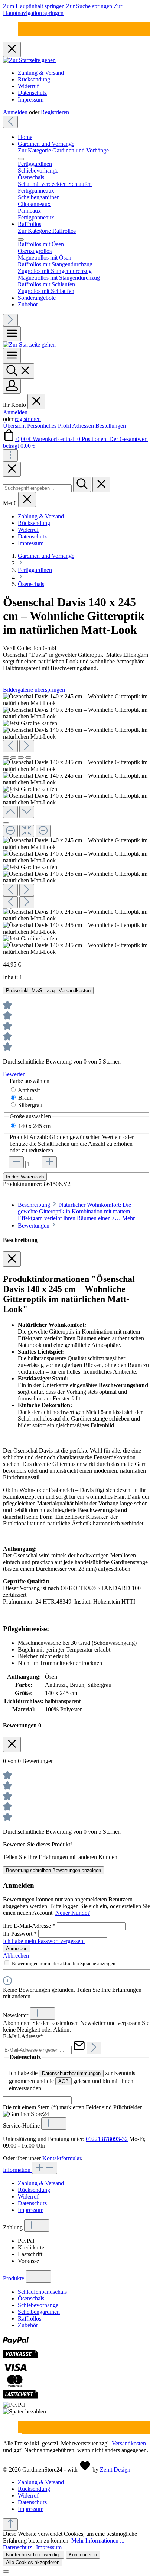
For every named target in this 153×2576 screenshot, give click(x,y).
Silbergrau (30, 1105)
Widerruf (28, 86)
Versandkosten (129, 2443)
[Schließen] (6, 823)
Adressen (84, 426)
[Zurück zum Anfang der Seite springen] (10, 2524)
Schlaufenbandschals (42, 2292)
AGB (64, 2081)
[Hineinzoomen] (43, 831)
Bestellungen (111, 426)
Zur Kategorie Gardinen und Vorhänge (63, 150)
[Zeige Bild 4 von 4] (28, 758)
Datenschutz (32, 93)
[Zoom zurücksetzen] (27, 831)
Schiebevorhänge (38, 2305)
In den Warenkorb (25, 1177)
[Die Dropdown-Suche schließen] (101, 484)
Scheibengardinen (39, 2312)
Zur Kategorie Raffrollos (47, 231)
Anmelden (16, 112)
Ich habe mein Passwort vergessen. (44, 1941)
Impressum (31, 99)
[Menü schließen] (21, 159)
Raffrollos (30, 2318)
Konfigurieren (83, 2555)
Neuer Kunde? (73, 1913)
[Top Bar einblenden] (10, 455)
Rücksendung (34, 79)
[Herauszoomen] (10, 831)
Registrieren (55, 112)
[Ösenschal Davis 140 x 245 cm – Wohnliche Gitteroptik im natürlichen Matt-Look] (76, 700)
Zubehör (28, 2325)
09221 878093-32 (107, 2139)
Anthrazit (29, 1090)
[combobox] (37, 488)
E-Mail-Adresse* (23, 2036)
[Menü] (12, 334)
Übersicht (15, 426)
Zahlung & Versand (41, 73)
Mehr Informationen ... (98, 2540)
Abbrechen (16, 1956)
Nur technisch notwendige (34, 2555)
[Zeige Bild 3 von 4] (21, 758)
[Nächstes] (10, 320)
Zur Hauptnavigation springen (63, 9)
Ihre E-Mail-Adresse (29, 1926)
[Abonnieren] (94, 2048)
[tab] (76, 1211)
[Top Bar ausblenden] (12, 49)
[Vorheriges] (10, 122)
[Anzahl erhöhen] (49, 1162)
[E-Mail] (20, 25)
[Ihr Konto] (12, 386)
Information (17, 2170)
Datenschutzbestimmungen (71, 2073)
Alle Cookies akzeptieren (33, 2562)
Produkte (14, 2278)
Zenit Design (115, 2469)
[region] (76, 824)
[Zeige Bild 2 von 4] (13, 758)
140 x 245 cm (34, 1126)
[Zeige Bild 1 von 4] (6, 758)
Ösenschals (31, 2298)
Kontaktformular (62, 2158)
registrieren (28, 419)
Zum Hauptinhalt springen (35, 6)
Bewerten (14, 1074)
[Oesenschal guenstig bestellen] (30, 723)
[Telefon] (20, 32)
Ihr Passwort (20, 1934)
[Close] (12, 469)
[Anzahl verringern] (16, 1162)
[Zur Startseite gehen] (29, 60)
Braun (25, 1098)
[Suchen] (19, 371)
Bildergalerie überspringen (34, 690)
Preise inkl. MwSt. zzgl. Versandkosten (48, 990)
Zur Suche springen (90, 6)
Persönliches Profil (50, 426)
